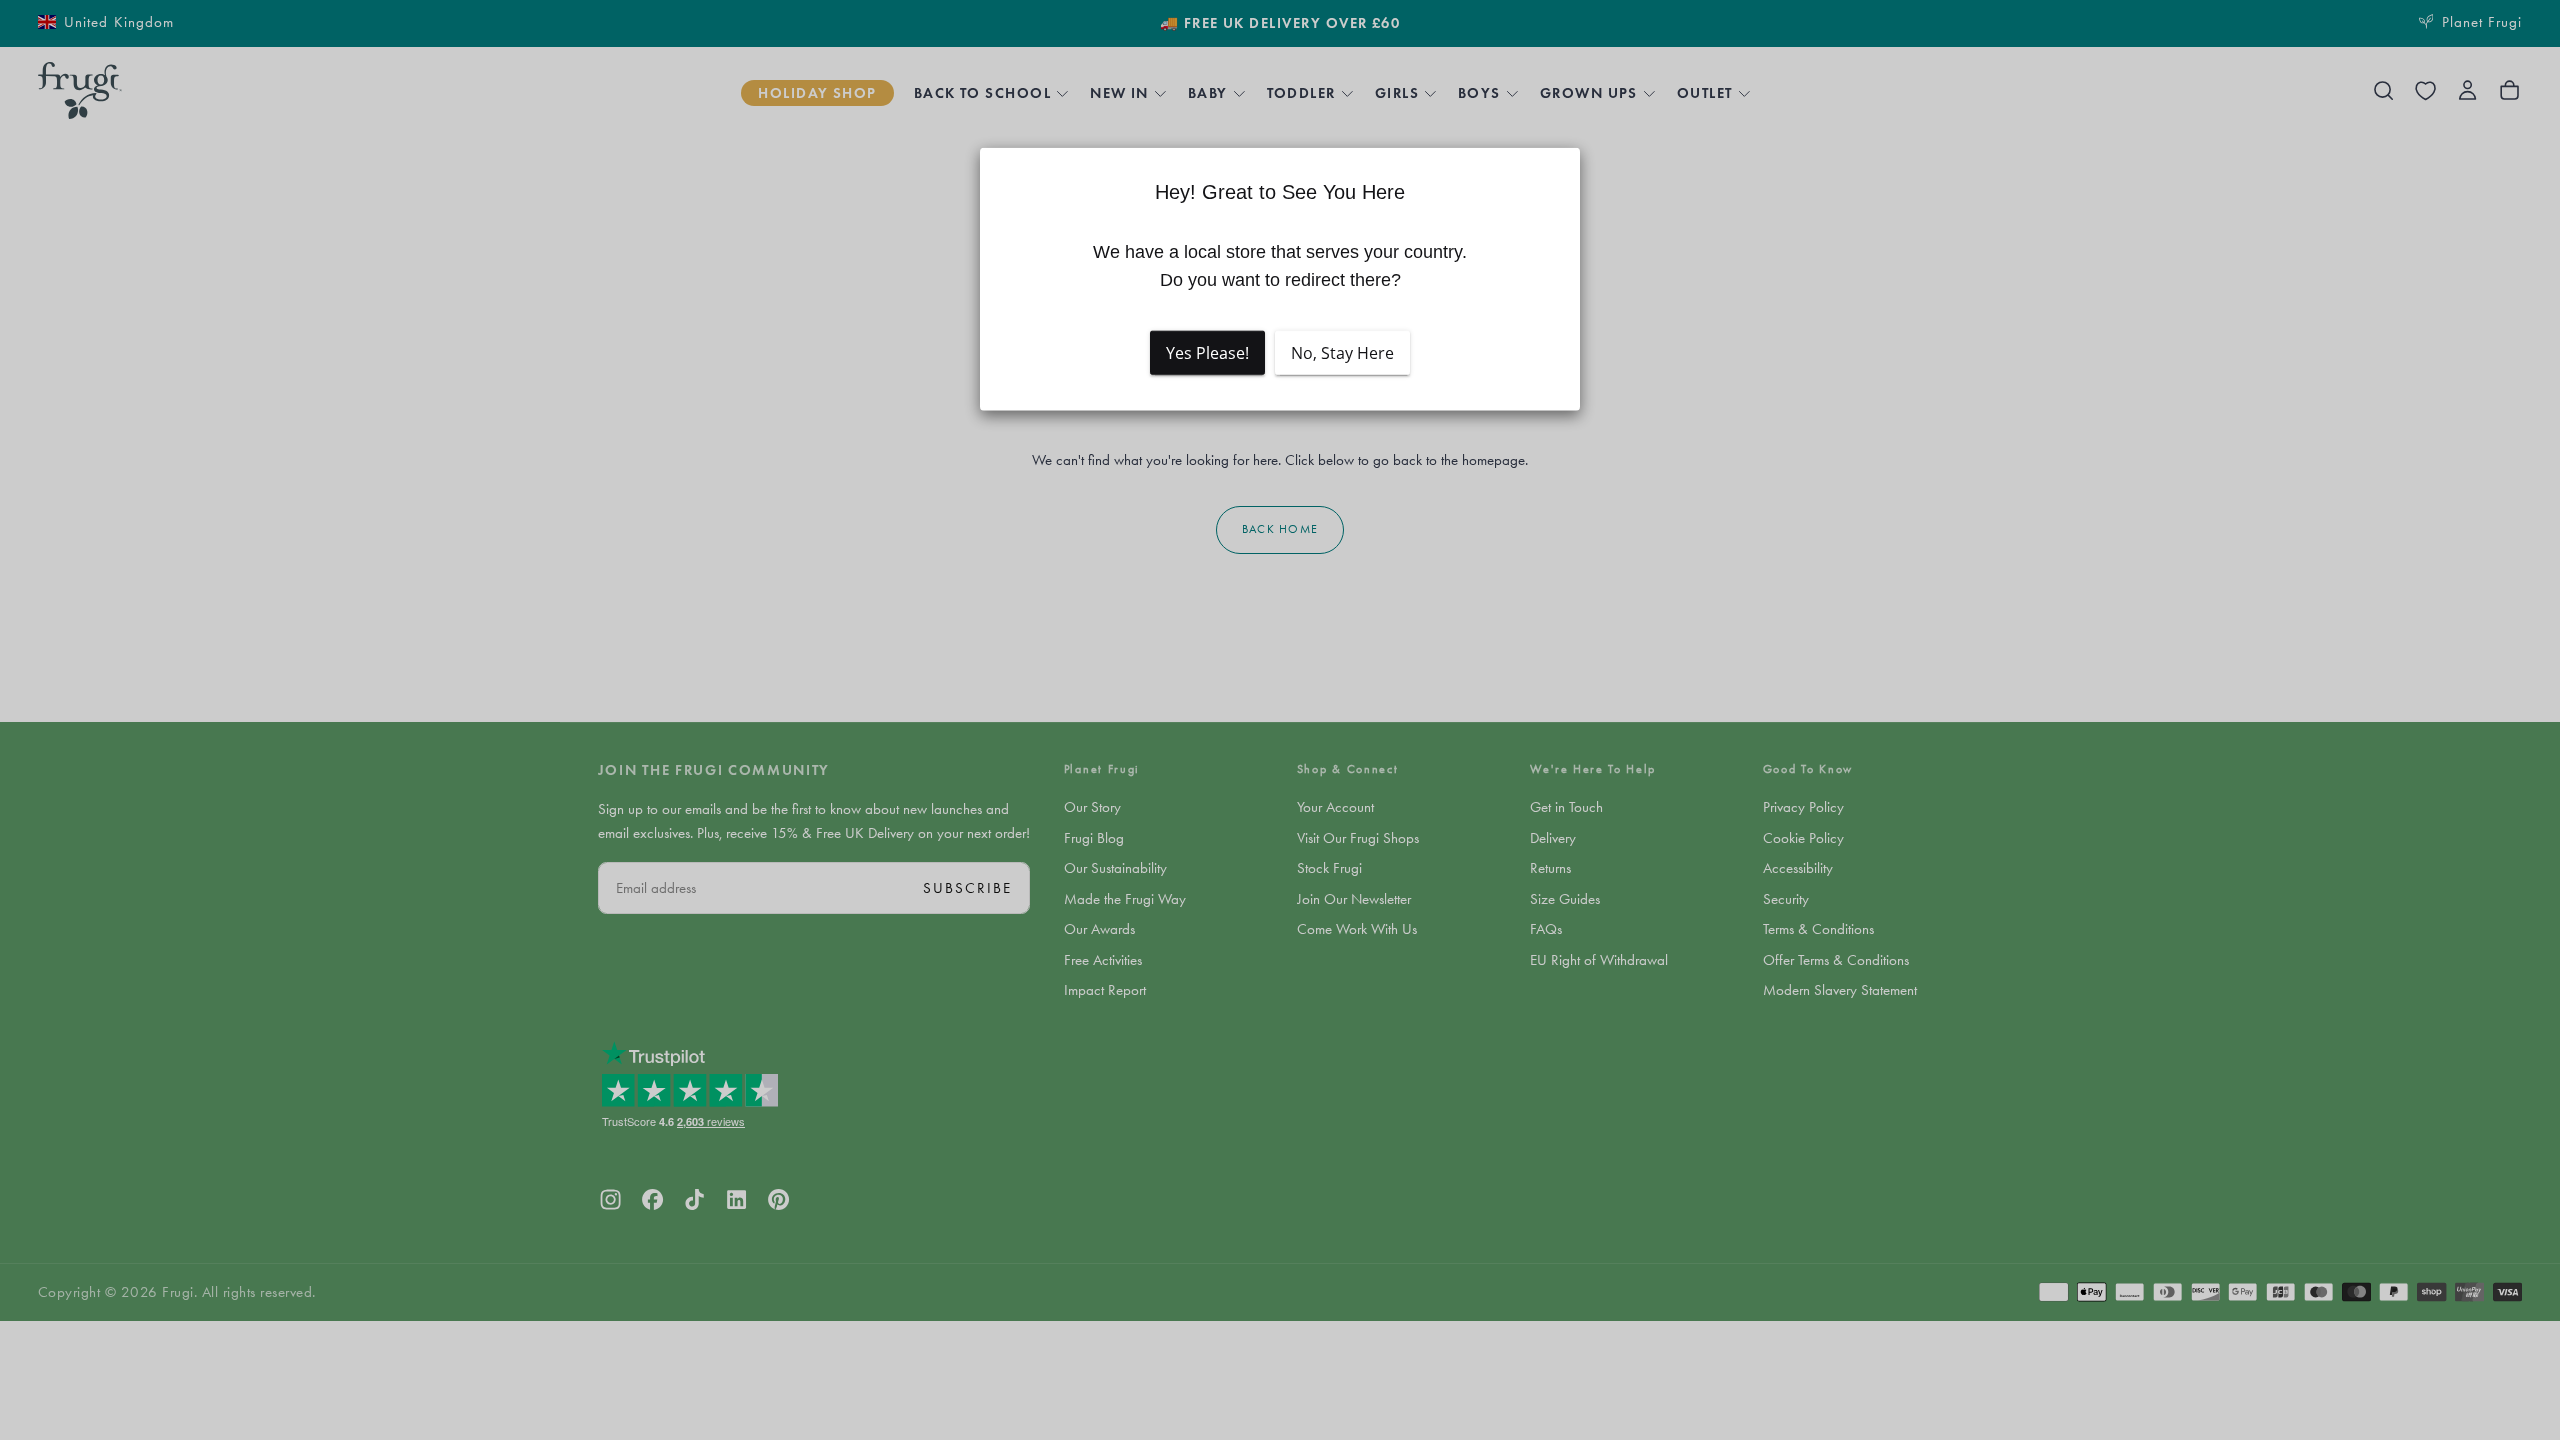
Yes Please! (1207, 353)
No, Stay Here (1342, 353)
